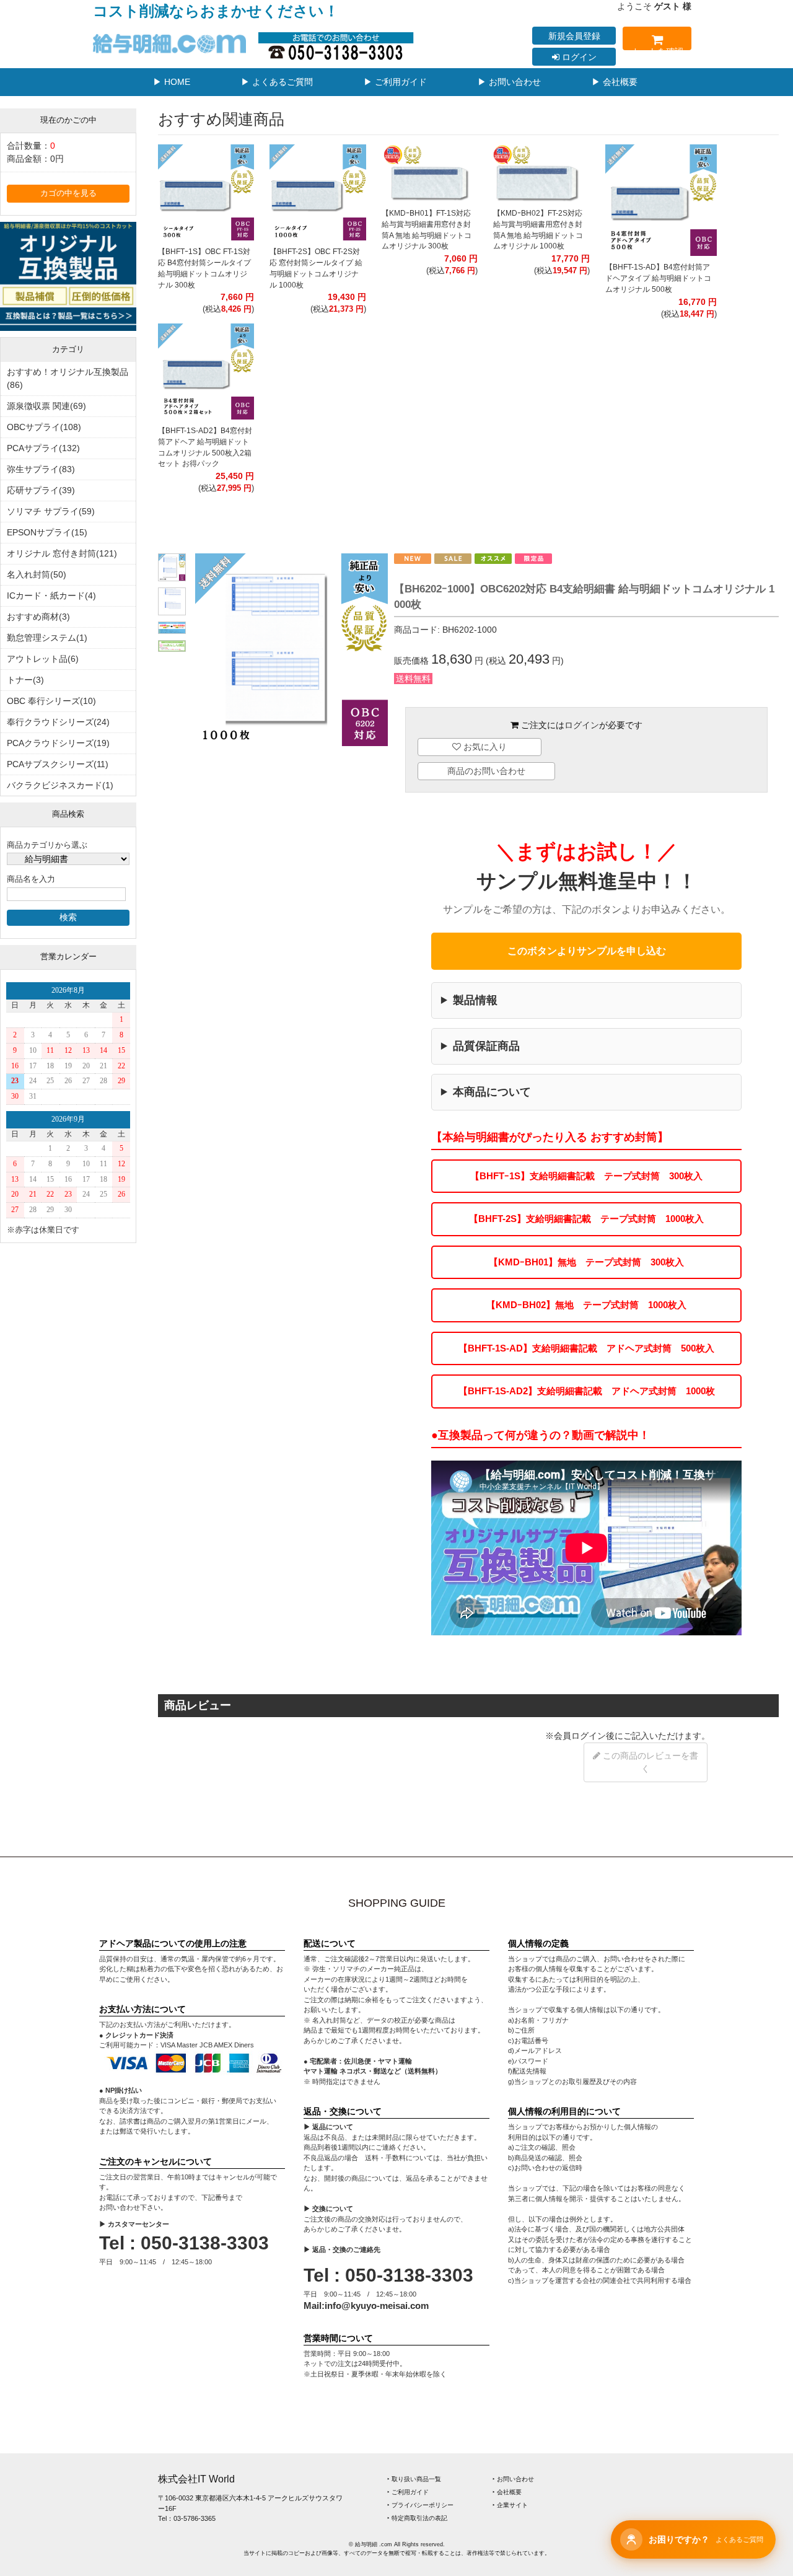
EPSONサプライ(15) (47, 532)
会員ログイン (580, 1736)
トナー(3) (25, 680)
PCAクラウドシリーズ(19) (58, 743)
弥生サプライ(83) (41, 469)
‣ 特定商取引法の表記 (417, 2518)
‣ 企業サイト (510, 2505)
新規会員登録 (574, 36)
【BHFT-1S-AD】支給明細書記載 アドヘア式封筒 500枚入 (586, 1348)
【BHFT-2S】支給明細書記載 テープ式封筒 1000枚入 (586, 1219)
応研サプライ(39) (41, 490)
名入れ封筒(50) (37, 574)
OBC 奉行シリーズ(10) (51, 701)
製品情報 (475, 1000)
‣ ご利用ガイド (408, 2492)
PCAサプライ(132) (43, 448)
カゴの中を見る (68, 193)
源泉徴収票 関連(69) (46, 406)
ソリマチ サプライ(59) (51, 511)
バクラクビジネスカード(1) (60, 785)
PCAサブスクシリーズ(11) (58, 764)
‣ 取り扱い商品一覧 (414, 2479)
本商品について (492, 1092)
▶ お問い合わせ (509, 82)
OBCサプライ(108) (44, 427)
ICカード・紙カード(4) (51, 596)
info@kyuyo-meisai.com (377, 2306)
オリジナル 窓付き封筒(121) (62, 553)
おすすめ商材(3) (38, 617)
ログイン (578, 57)
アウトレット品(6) (43, 659)
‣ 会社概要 (507, 2492)
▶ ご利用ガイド (395, 82)
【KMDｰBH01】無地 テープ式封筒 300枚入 (586, 1262)
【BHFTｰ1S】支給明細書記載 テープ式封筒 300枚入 (586, 1176)
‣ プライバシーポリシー (420, 2505)
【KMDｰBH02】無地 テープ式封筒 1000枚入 (586, 1305)
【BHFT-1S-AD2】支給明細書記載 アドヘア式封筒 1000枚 (587, 1391)
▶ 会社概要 (615, 82)
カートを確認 (657, 48)
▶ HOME (172, 82)
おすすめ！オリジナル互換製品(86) (68, 378)
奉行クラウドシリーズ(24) (58, 722)
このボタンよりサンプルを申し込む (587, 951)
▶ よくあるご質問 (277, 82)
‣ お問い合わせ (513, 2479)
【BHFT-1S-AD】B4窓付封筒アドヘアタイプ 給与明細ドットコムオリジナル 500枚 (658, 278)
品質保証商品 (486, 1046)
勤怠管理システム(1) (47, 638)
